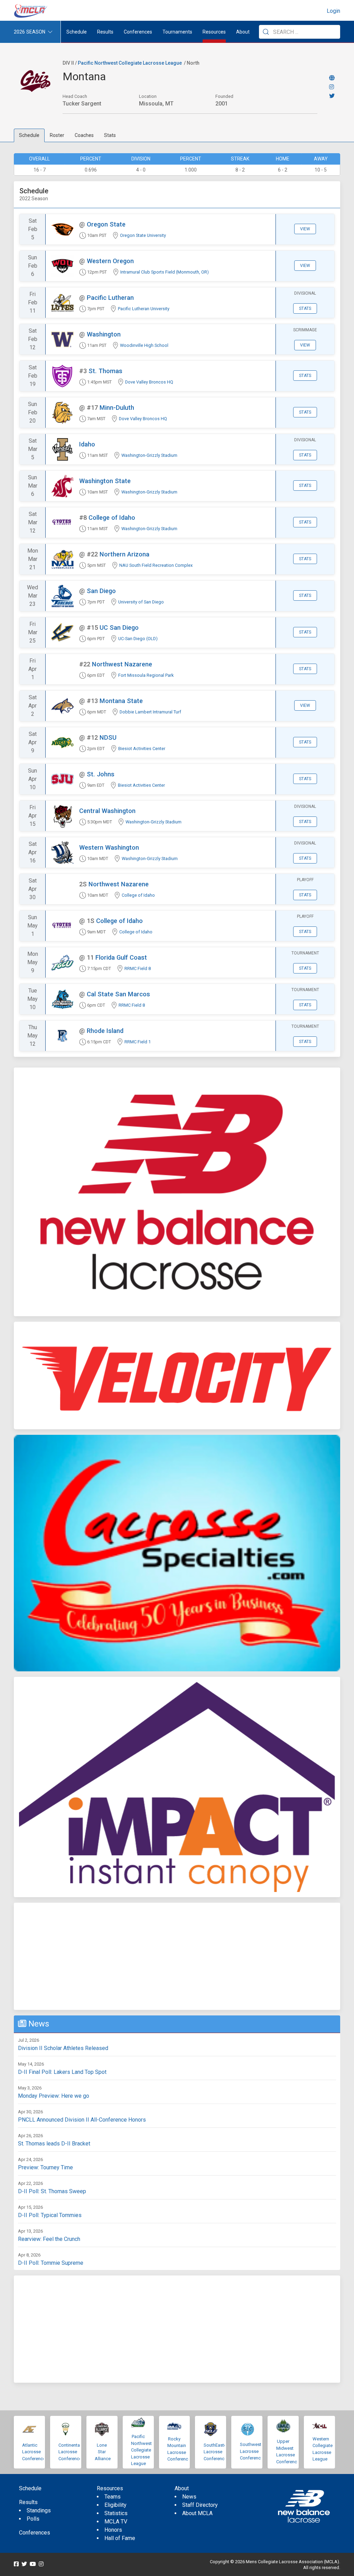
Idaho (87, 444)
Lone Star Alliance (103, 2452)
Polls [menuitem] (33, 2519)
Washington (104, 334)
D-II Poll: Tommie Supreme (51, 2263)
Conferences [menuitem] (35, 2533)
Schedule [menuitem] (77, 32)
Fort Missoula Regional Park (146, 675)
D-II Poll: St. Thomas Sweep (52, 2191)
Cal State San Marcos (118, 994)
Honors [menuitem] (113, 2530)
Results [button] (105, 32)
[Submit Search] (266, 32)
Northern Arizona (124, 554)
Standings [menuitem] (39, 2510)
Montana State (121, 701)
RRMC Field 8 (138, 968)
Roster (57, 135)
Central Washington (107, 811)
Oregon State (106, 224)
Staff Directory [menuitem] (200, 2505)
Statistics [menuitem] (116, 2513)
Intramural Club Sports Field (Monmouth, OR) (165, 272)
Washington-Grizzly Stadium (149, 455)
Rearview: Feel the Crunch (49, 2239)
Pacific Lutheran (110, 298)
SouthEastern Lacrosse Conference (217, 2452)
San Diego (101, 591)
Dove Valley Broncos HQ (149, 382)
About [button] (243, 32)
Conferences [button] (138, 32)
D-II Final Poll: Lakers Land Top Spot (62, 2072)
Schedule (29, 135)
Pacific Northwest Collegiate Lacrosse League (130, 63)
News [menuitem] (189, 2497)
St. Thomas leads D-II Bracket (54, 2144)
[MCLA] (31, 11)
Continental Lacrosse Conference (70, 2452)
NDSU (108, 737)
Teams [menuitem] (113, 2497)
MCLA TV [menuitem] (116, 2522)
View (305, 229)
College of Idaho (112, 518)
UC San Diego (119, 627)
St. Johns (101, 774)
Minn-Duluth (117, 408)
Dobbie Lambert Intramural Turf (150, 712)
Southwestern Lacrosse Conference (254, 2451)
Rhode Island (105, 1031)
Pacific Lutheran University (144, 309)
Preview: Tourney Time (45, 2167)
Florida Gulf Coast (121, 957)
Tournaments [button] (177, 32)
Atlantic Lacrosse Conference (34, 2452)
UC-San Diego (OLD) (138, 639)
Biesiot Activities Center (142, 749)
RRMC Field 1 (138, 1042)
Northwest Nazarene (122, 664)
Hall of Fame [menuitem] (120, 2538)
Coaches (84, 135)
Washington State (105, 481)
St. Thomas (105, 371)
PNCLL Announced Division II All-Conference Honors (82, 2120)
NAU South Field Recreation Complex (156, 565)
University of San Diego (141, 602)
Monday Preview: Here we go (54, 2096)
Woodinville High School (144, 345)
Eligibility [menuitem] (115, 2505)
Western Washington (109, 847)
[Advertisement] (177, 1956)
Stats (110, 135)
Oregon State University (143, 235)
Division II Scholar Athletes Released (63, 2048)
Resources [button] (214, 32)
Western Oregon (110, 261)
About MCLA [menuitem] (197, 2513)
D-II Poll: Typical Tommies (50, 2215)
